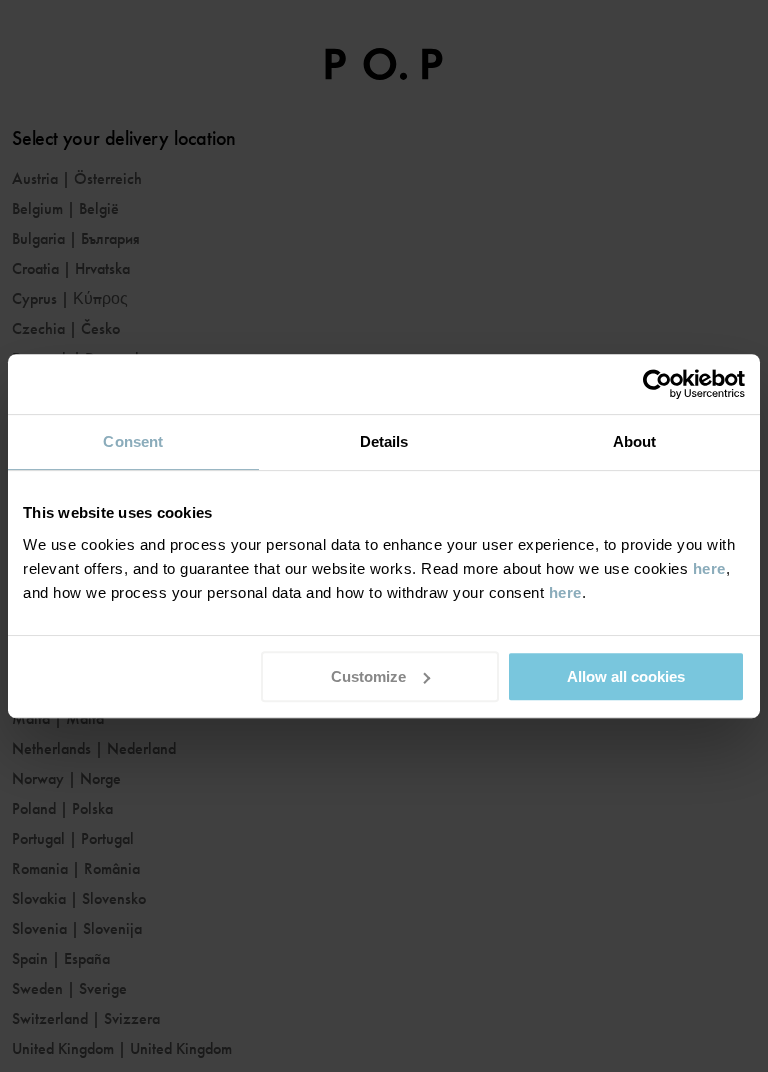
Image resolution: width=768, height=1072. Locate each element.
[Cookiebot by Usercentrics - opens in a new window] (657, 384)
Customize (368, 676)
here (709, 568)
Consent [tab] (133, 441)
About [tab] (635, 441)
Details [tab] (384, 441)
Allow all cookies (626, 676)
